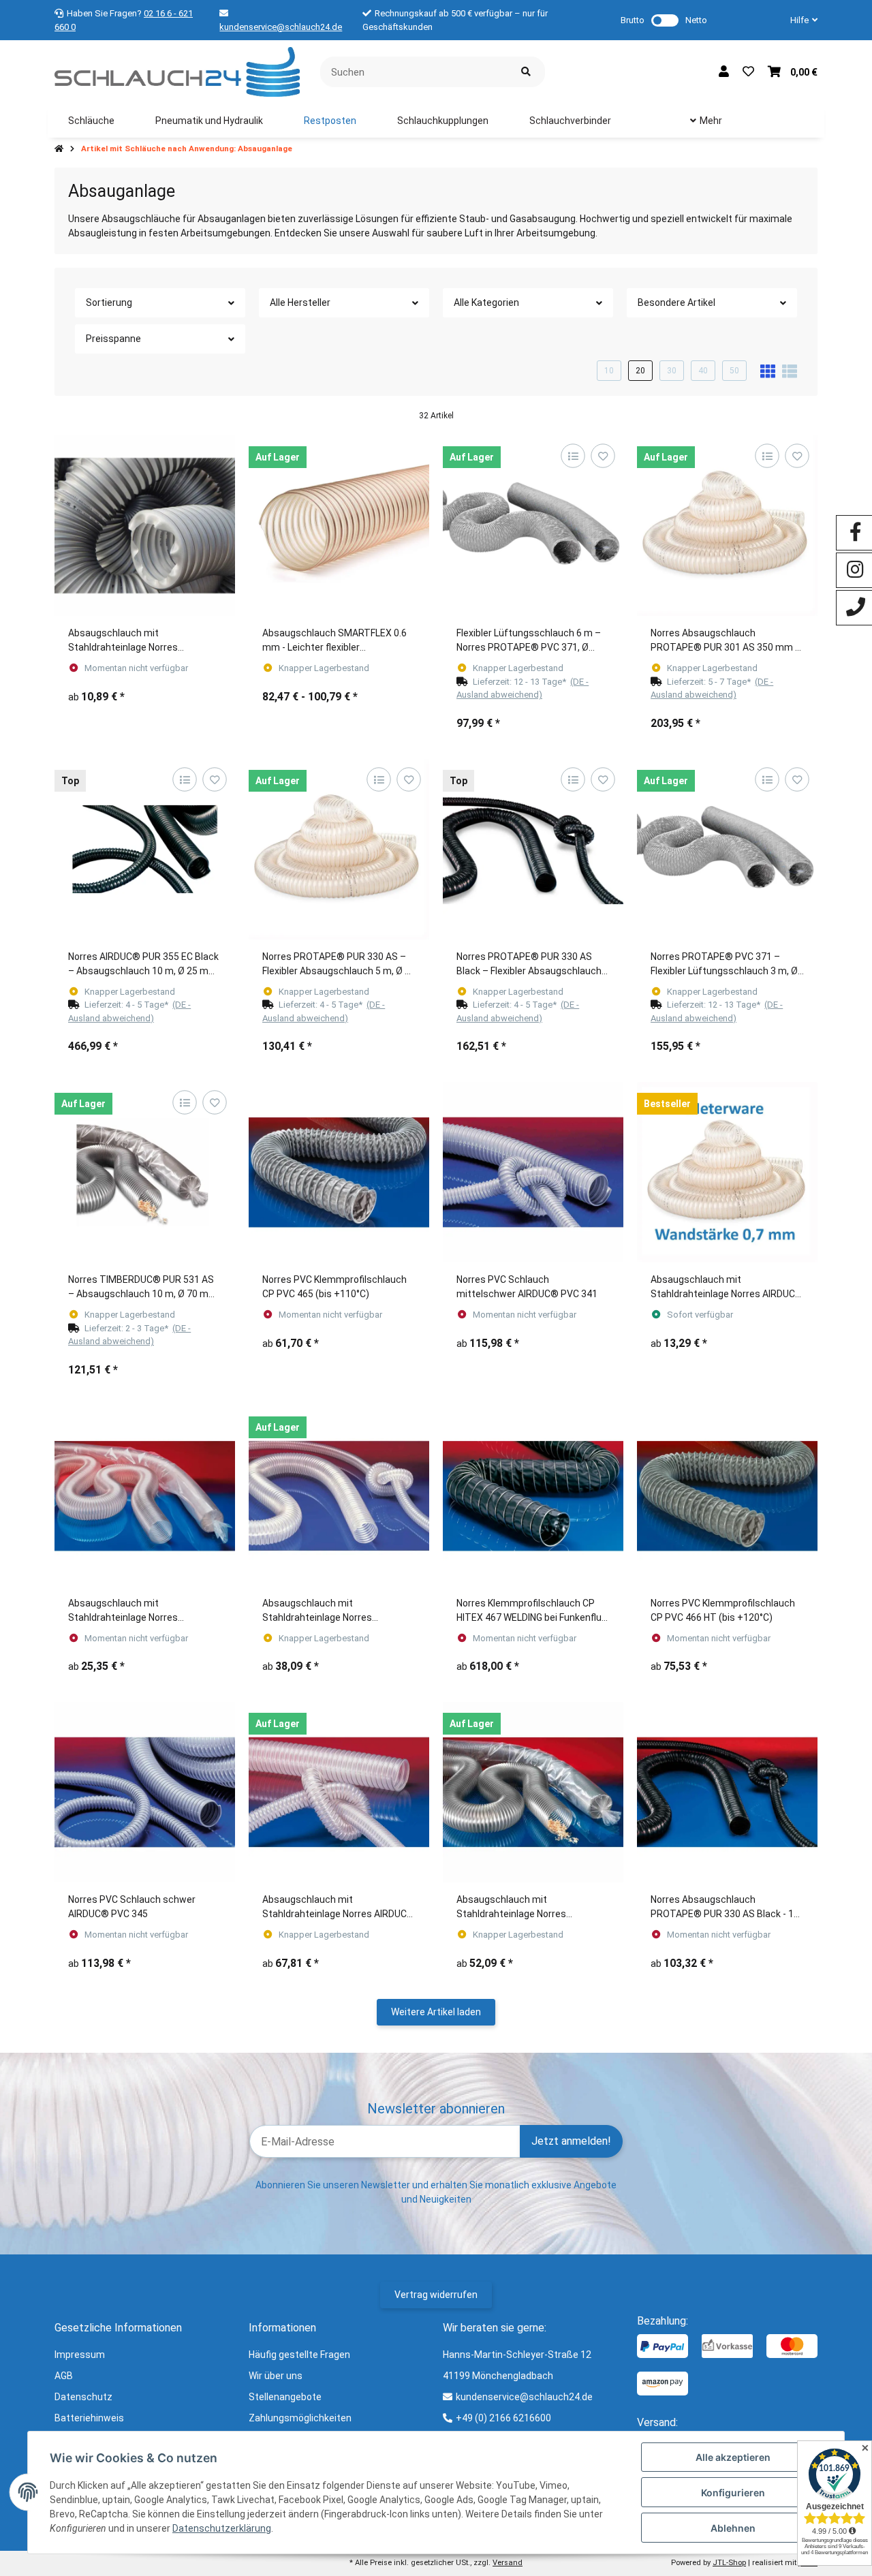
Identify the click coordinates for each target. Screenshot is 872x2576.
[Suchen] (526, 72)
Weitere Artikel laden (436, 2012)
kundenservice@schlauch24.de (281, 27)
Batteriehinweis (89, 2418)
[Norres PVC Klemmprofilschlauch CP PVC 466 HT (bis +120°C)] (727, 1496)
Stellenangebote (285, 2397)
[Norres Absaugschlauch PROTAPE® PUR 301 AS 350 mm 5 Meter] (727, 526)
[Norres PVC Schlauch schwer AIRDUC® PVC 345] (145, 1792)
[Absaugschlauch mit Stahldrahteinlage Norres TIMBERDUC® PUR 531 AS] (145, 526)
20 (640, 371)
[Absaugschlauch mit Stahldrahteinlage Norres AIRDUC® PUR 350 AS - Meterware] (727, 1172)
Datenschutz (83, 2397)
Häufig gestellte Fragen (299, 2355)
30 (672, 371)
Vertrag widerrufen (436, 2295)
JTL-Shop (729, 2563)
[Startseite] (59, 149)
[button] (798, 20)
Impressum (80, 2355)
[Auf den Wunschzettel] (603, 456)
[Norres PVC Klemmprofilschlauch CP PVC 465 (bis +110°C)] (339, 1172)
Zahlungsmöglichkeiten (300, 2418)
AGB (64, 2376)
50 (734, 371)
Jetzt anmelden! (571, 2141)
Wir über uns (276, 2376)
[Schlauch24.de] (177, 71)
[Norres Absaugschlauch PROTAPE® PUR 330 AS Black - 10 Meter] (727, 1792)
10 (609, 371)
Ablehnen (733, 2528)
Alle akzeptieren (733, 2457)
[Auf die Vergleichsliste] (573, 456)
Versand (508, 2563)
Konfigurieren (733, 2493)
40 (703, 371)
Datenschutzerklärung (222, 2528)
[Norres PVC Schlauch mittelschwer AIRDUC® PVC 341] (533, 1172)
